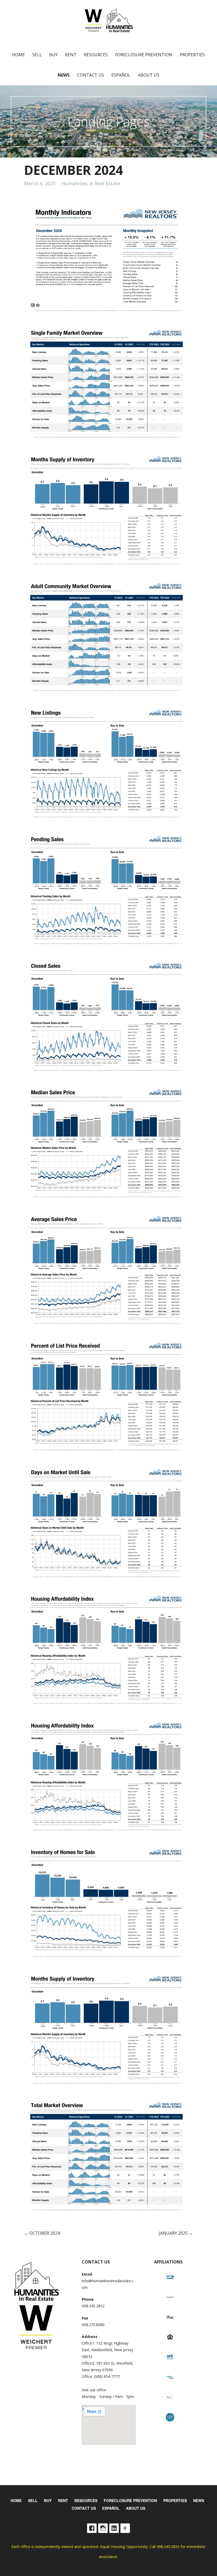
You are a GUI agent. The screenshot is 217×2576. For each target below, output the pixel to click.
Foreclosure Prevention (144, 55)
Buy (53, 55)
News (64, 75)
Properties (192, 55)
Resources (96, 55)
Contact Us (91, 75)
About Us (149, 75)
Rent (71, 55)
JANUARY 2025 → (176, 2233)
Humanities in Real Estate (91, 183)
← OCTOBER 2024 (42, 2233)
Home (19, 55)
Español (121, 75)
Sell (37, 55)
